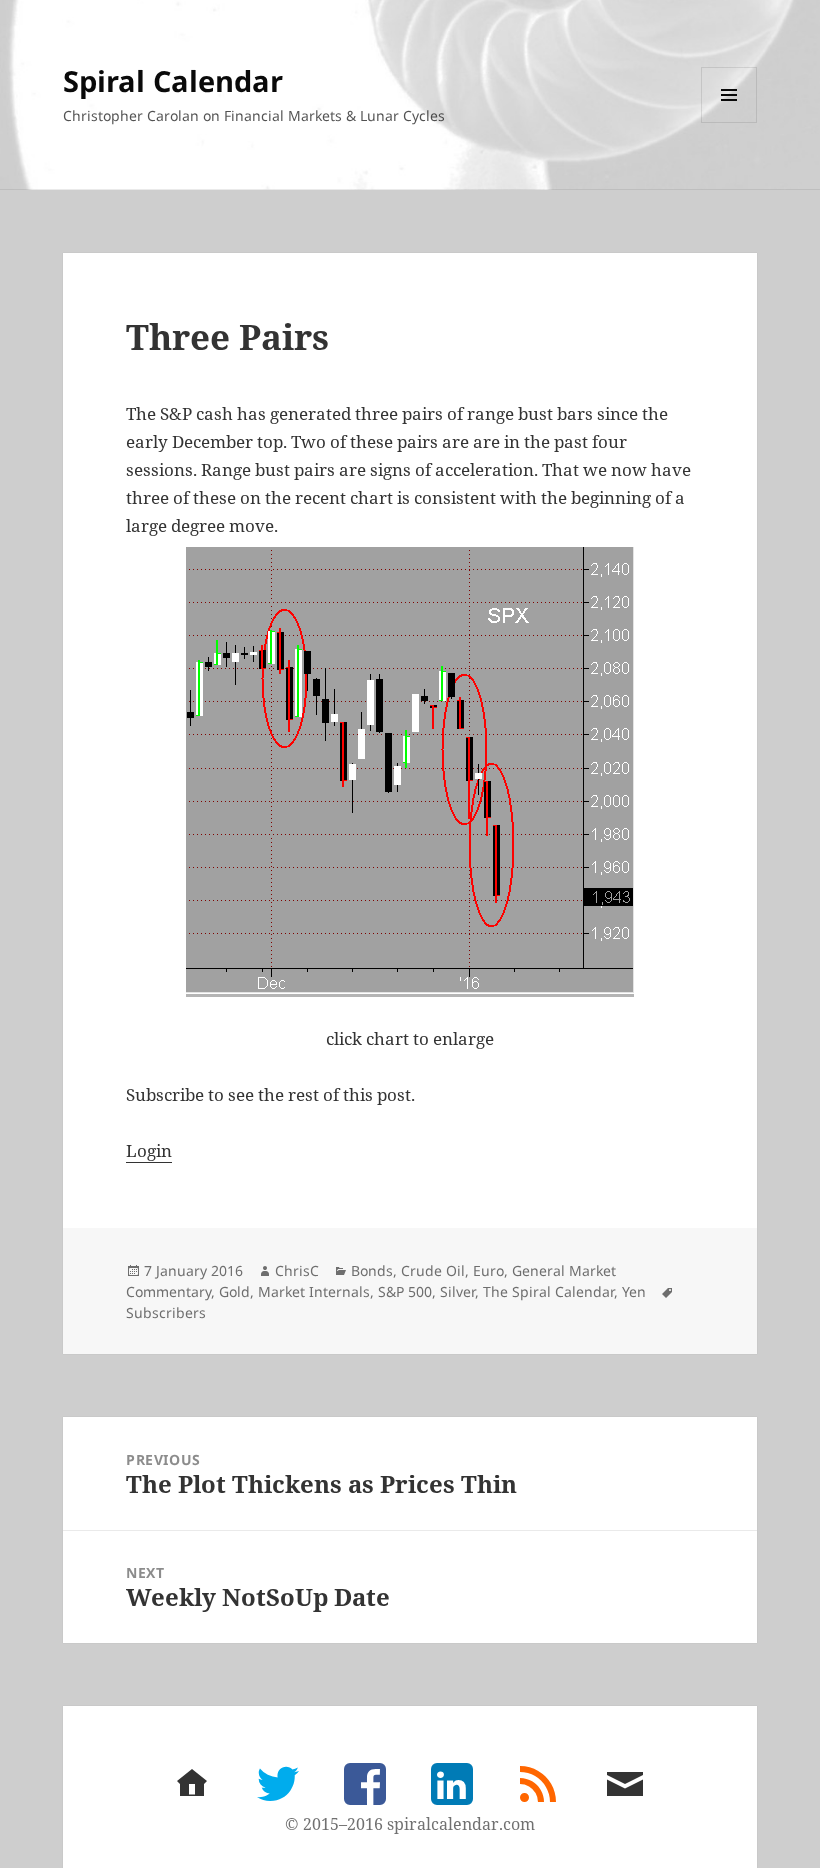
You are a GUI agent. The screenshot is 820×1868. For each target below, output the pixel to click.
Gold (234, 1291)
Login (149, 1150)
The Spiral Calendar (548, 1291)
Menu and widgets (729, 122)
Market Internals (314, 1291)
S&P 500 (405, 1291)
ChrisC (297, 1270)
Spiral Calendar (173, 80)
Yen (634, 1291)
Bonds (372, 1270)
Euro (488, 1270)
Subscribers (166, 1312)
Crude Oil (433, 1270)
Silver (457, 1291)
